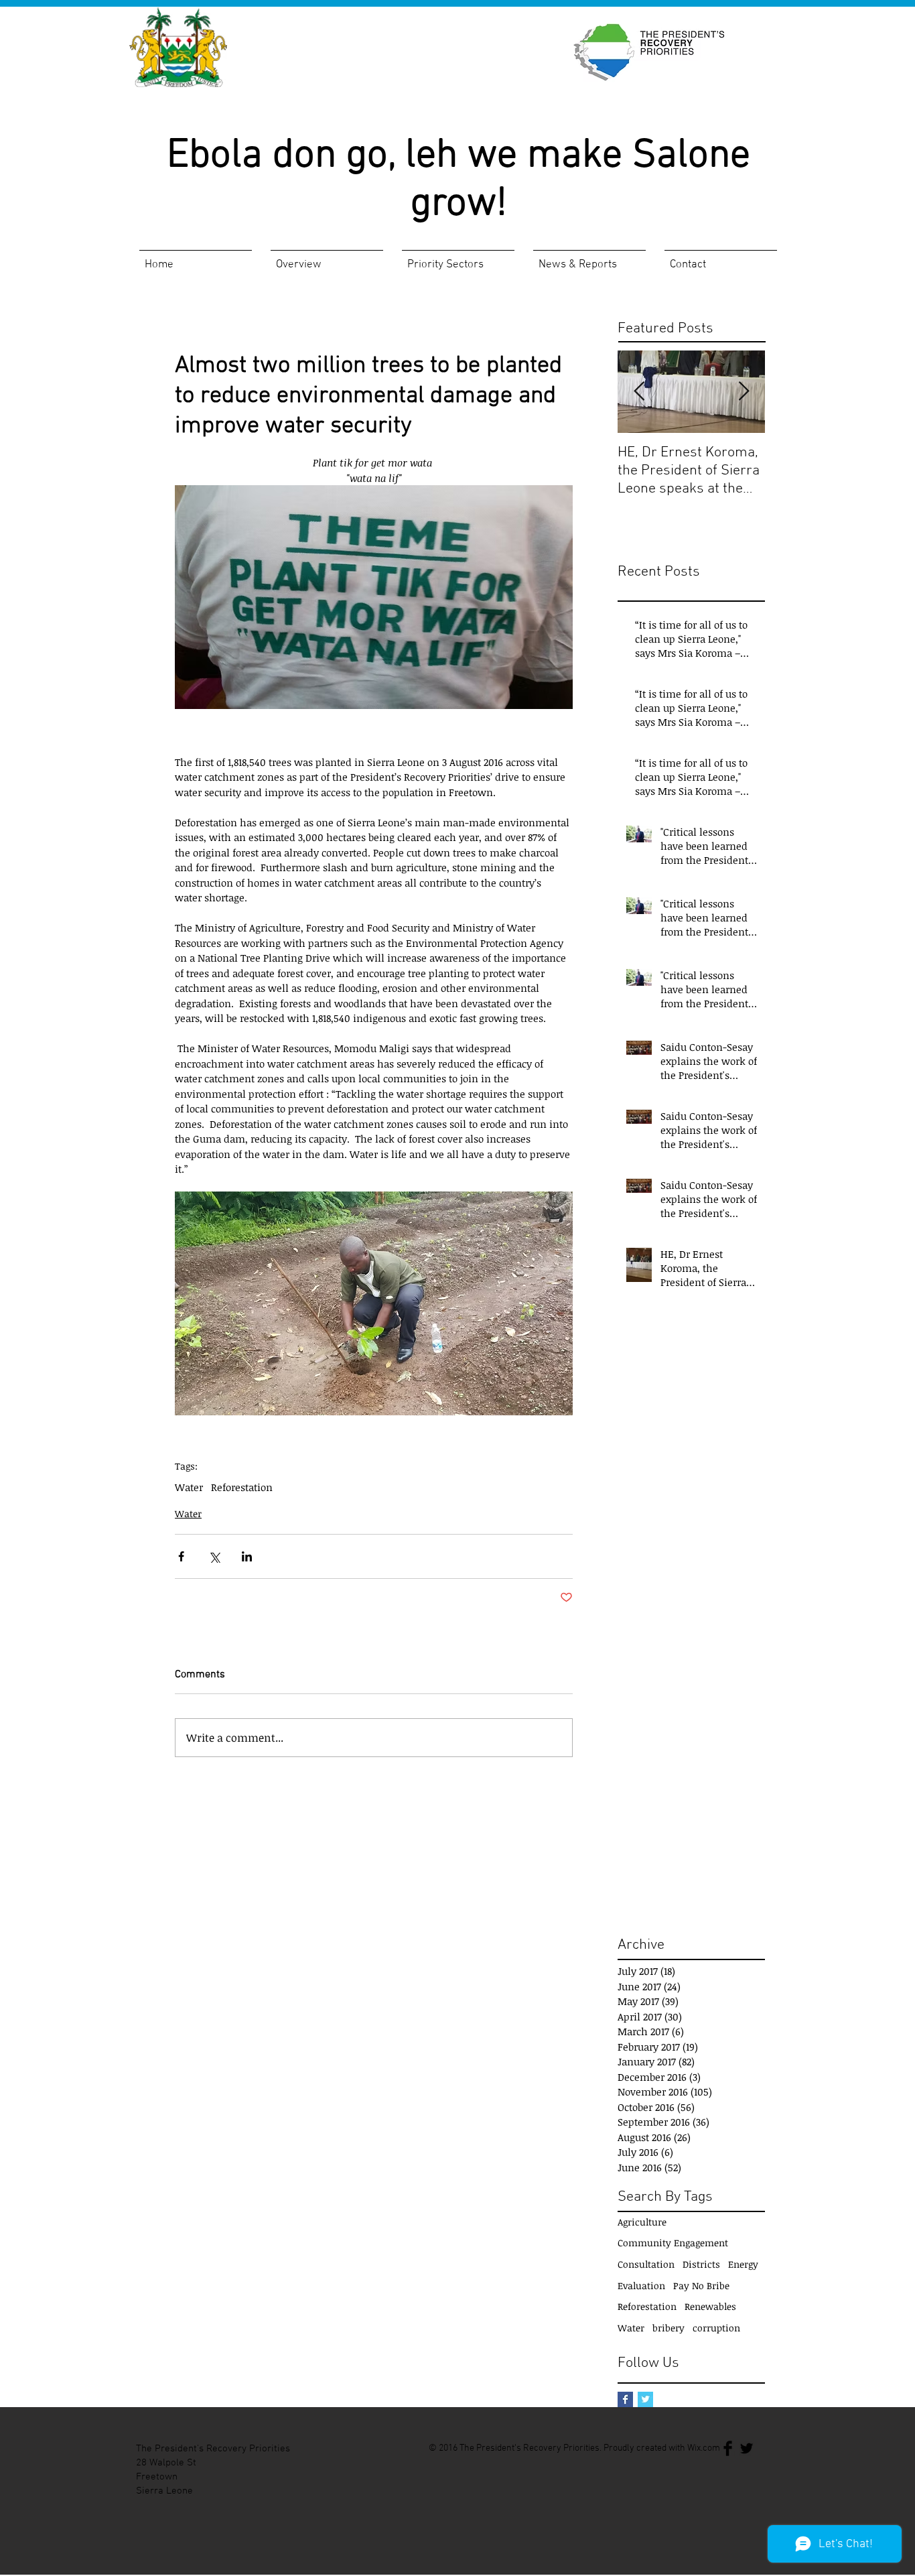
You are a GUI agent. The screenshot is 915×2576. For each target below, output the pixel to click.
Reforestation (242, 1487)
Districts (701, 2264)
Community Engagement (673, 2243)
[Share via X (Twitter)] (214, 1556)
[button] (327, 259)
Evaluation (641, 2285)
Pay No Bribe (701, 2285)
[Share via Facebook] (181, 1556)
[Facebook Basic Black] (728, 2448)
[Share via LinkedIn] (247, 1556)
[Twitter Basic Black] (747, 2448)
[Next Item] (744, 392)
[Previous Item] (639, 392)
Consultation (646, 2264)
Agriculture (642, 2222)
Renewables (710, 2306)
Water (189, 1487)
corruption (716, 2328)
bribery (668, 2328)
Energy (743, 2264)
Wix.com (704, 2448)
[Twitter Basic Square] (645, 2399)
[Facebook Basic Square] (625, 2399)
